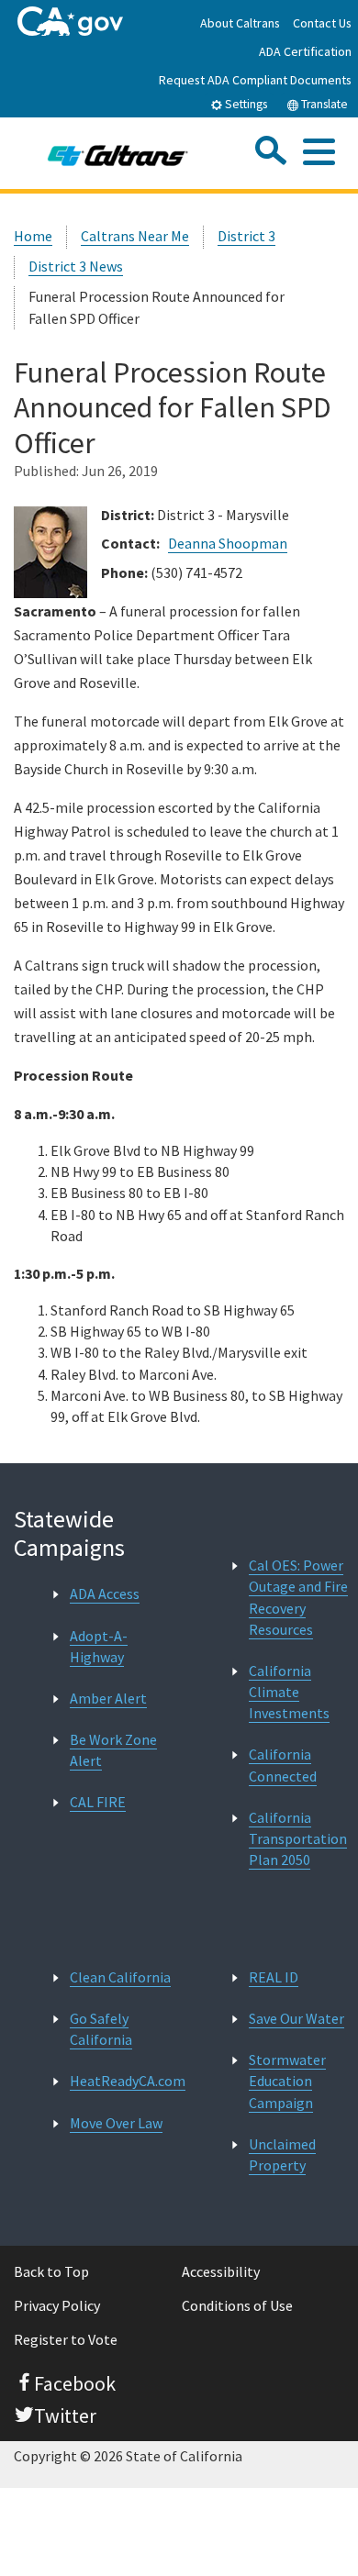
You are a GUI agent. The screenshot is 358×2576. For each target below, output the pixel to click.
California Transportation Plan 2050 (298, 1838)
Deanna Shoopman (228, 543)
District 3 (246, 236)
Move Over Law (116, 2123)
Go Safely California (101, 2029)
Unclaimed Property (282, 2154)
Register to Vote (66, 2339)
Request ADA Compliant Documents (255, 80)
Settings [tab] (245, 104)
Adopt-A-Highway (99, 1646)
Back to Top (51, 2271)
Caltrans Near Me (135, 236)
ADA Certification (305, 51)
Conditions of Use (237, 2305)
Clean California (120, 1977)
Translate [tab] (323, 104)
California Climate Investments (289, 1692)
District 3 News (76, 266)
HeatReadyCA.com (128, 2081)
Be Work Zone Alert (113, 1750)
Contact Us (322, 23)
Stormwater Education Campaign (287, 2081)
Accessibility (221, 2271)
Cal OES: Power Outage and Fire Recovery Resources (298, 1597)
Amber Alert (108, 1698)
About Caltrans (240, 23)
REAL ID (274, 1977)
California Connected (283, 1765)
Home (33, 236)
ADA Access (105, 1593)
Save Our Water (296, 2018)
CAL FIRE (98, 1802)
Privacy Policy (57, 2305)
